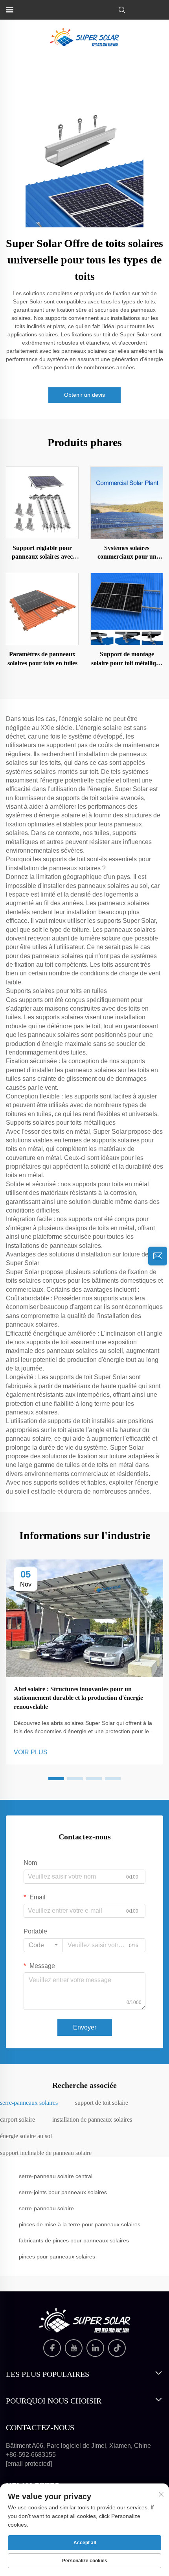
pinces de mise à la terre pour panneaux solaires (80, 2224)
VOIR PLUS (31, 1752)
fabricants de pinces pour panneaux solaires (74, 2240)
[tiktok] (117, 2348)
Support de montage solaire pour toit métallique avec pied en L (127, 659)
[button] (56, 1779)
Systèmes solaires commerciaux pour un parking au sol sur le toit (127, 553)
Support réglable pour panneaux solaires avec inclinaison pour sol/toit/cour (42, 553)
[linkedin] (95, 2348)
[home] (84, 37)
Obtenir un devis (84, 395)
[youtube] (74, 2348)
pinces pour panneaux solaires (57, 2256)
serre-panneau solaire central (56, 2176)
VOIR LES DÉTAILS (42, 502)
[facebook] (52, 2348)
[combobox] (43, 1945)
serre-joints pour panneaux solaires (63, 2192)
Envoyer (85, 2027)
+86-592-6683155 (31, 2455)
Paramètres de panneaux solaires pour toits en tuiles (42, 658)
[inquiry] (158, 1256)
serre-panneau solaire (46, 2208)
